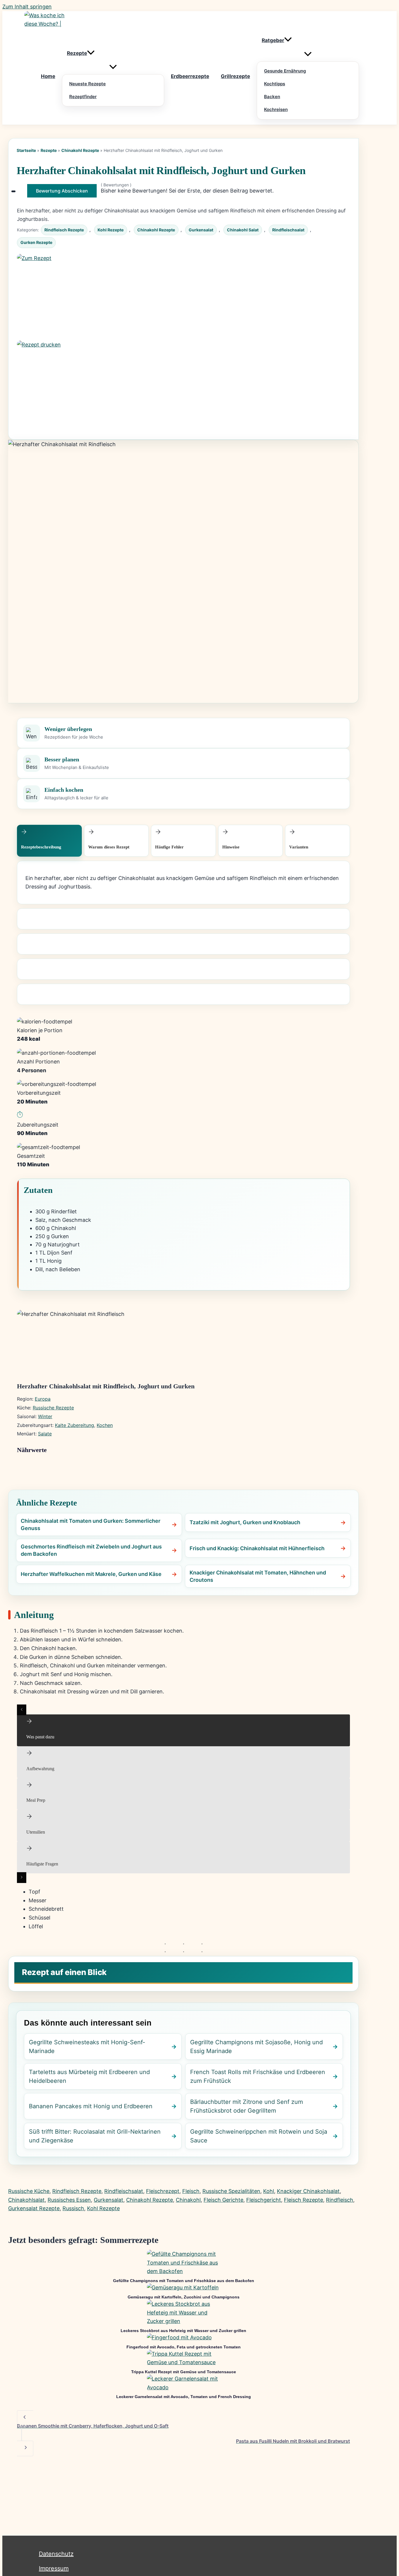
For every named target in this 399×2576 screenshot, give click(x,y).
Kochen (105, 1425)
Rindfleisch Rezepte (64, 230)
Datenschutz (56, 2554)
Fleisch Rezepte (303, 2200)
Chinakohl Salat (243, 230)
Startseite (26, 150)
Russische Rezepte (53, 1408)
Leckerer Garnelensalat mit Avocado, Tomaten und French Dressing (184, 2397)
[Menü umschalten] (113, 67)
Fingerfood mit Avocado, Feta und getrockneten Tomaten (184, 2347)
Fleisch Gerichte (223, 2200)
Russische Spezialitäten (231, 2191)
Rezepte (49, 150)
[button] (91, 53)
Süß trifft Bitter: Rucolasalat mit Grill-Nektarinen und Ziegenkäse (95, 2136)
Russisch (73, 2208)
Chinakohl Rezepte (80, 150)
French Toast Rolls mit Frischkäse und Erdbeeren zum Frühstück (258, 2076)
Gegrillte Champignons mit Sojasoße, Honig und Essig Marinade (256, 2047)
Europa (43, 1399)
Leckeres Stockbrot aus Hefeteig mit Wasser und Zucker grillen (183, 2331)
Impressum (54, 2568)
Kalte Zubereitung (74, 1425)
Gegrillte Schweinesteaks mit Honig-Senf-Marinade (87, 2047)
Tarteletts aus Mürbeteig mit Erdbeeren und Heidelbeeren (89, 2076)
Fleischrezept (163, 2191)
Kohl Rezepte (111, 230)
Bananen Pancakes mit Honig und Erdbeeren (91, 2106)
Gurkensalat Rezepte (34, 2208)
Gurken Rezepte (36, 242)
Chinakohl (188, 2200)
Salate (45, 1434)
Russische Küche (29, 2191)
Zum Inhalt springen (27, 7)
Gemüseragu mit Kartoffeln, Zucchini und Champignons (184, 2297)
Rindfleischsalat (288, 230)
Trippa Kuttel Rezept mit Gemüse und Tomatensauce (184, 2372)
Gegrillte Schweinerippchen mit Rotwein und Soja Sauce (259, 2136)
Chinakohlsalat (26, 2200)
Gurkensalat (201, 230)
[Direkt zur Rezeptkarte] (183, 297)
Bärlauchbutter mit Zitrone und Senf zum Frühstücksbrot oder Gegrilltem (247, 2106)
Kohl (269, 2191)
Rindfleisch (340, 2200)
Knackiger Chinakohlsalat (308, 2191)
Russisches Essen (69, 2200)
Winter (45, 1416)
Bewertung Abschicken (62, 191)
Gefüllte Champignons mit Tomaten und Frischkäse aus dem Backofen (184, 2281)
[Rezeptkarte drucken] (183, 384)
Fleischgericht (264, 2200)
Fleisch (191, 2191)
